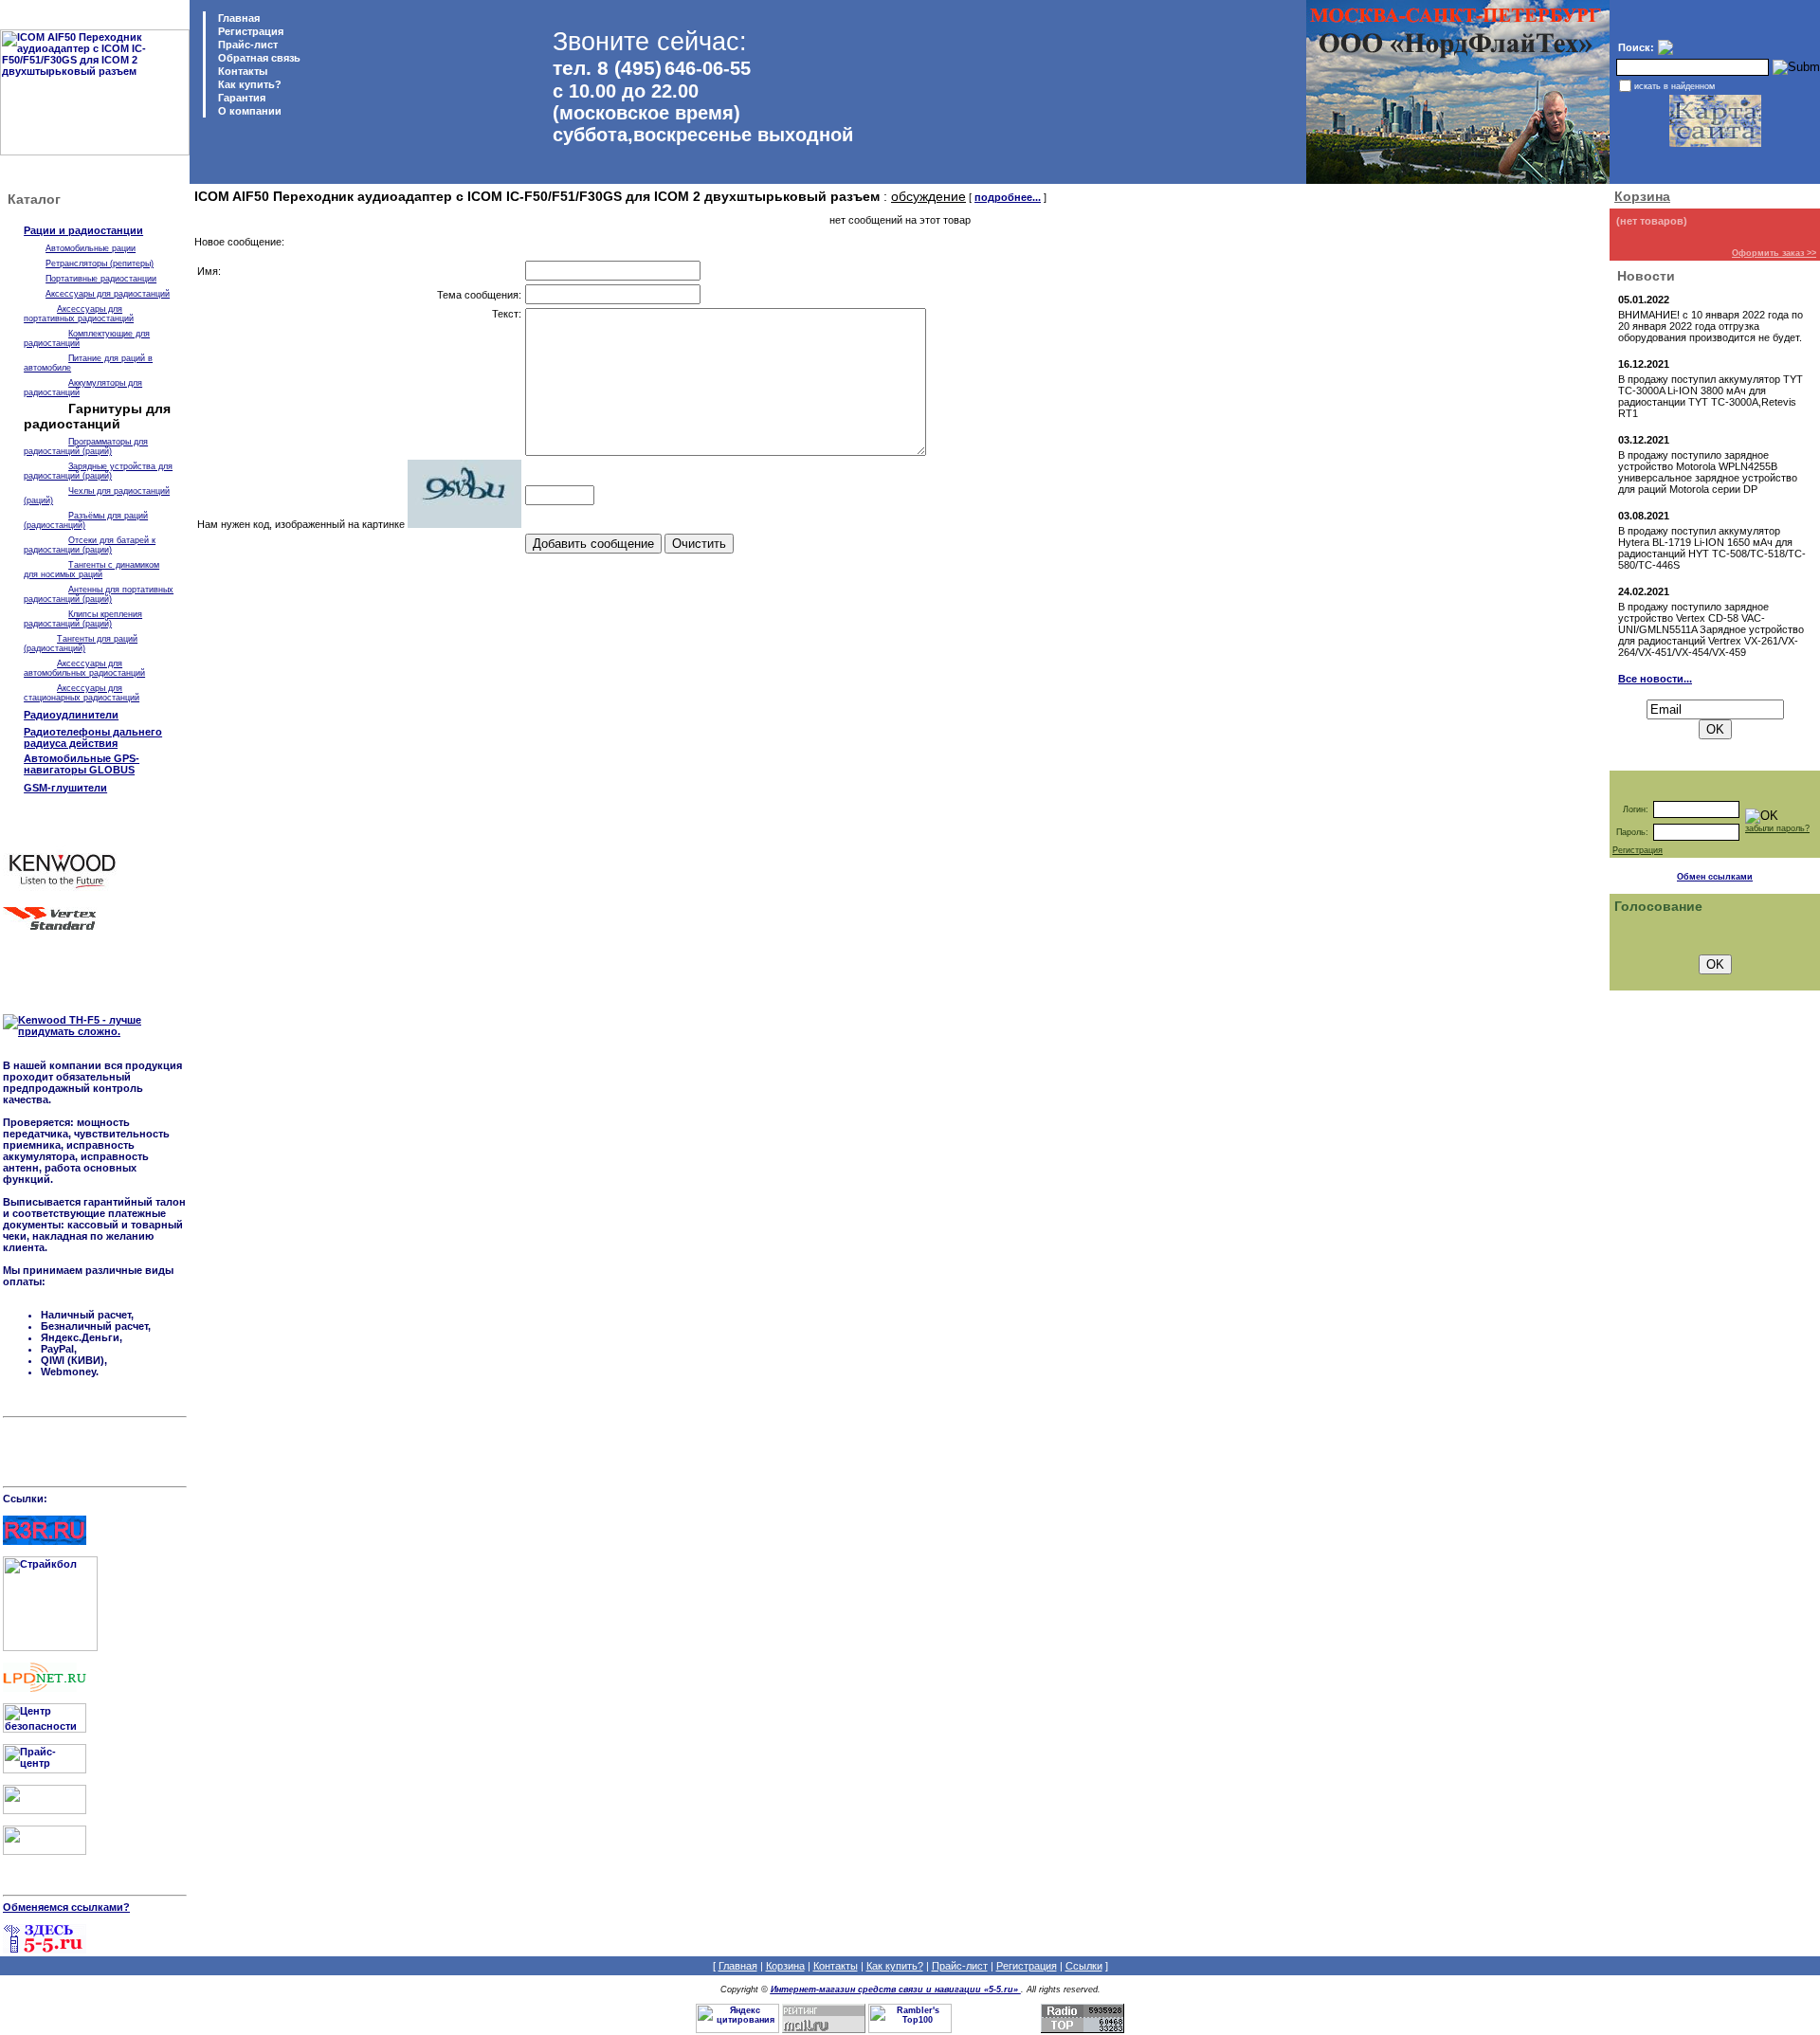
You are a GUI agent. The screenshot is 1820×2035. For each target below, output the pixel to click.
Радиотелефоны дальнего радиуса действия (93, 737)
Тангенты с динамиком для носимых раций (91, 570)
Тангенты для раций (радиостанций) (81, 644)
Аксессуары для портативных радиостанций (79, 314)
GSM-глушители (65, 788)
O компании (248, 111)
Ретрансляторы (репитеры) (100, 263)
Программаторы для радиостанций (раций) (86, 446)
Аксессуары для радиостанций (108, 294)
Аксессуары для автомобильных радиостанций (84, 668)
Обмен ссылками (1715, 877)
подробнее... (1008, 197)
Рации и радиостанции (83, 230)
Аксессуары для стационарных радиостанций (82, 693)
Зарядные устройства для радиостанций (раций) (98, 471)
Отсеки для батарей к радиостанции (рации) (90, 545)
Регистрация (251, 31)
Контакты (241, 71)
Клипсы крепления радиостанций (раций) (83, 619)
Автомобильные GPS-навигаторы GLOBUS (82, 764)
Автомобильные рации (91, 248)
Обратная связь (258, 58)
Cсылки (1084, 1966)
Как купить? (248, 84)
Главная (237, 18)
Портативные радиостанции (101, 279)
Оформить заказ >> (1774, 253)
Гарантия (240, 98)
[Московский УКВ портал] (45, 1810)
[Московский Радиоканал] (45, 1851)
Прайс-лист (246, 45)
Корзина (1642, 196)
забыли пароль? (1777, 828)
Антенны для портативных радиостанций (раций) (99, 594)
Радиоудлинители (71, 715)
